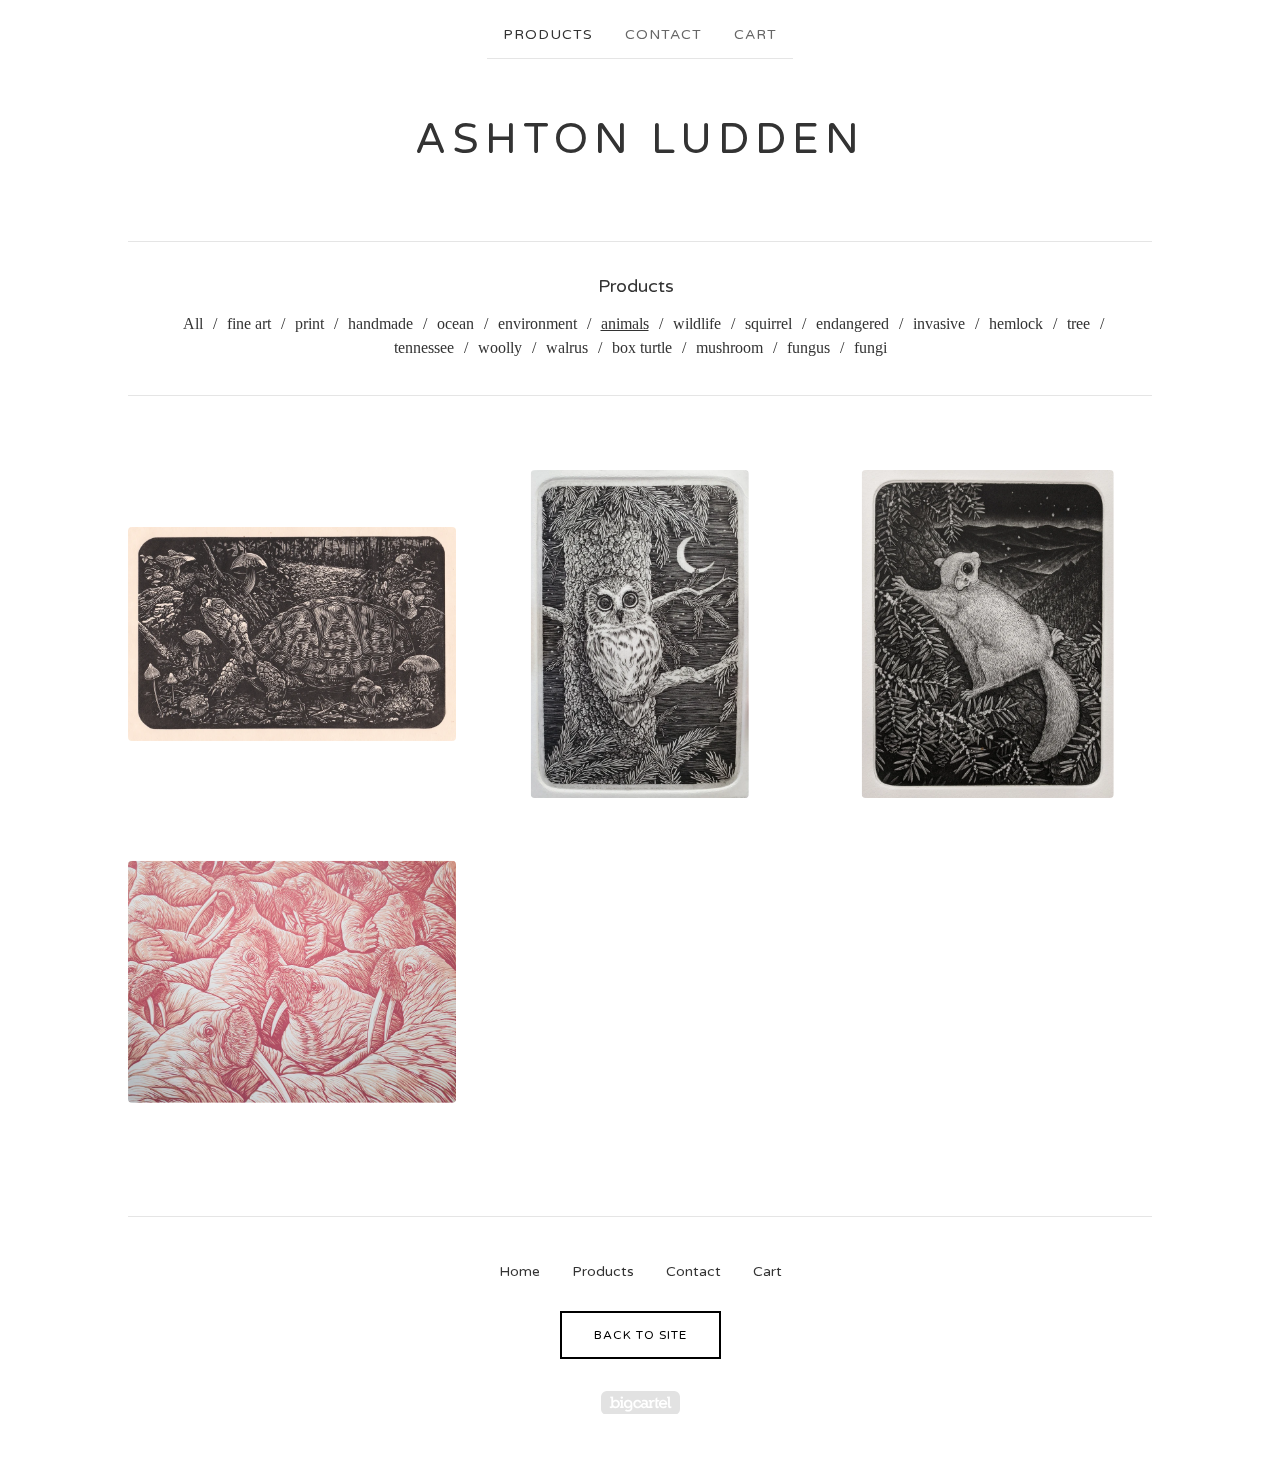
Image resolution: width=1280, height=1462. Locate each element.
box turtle (642, 347)
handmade (380, 323)
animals (625, 323)
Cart (755, 34)
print (309, 323)
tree (1078, 323)
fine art (249, 323)
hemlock (1016, 323)
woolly (500, 347)
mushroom (729, 347)
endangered (852, 323)
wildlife (697, 323)
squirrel (768, 323)
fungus (808, 347)
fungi (870, 347)
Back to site (640, 1335)
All (193, 323)
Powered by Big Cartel (640, 1402)
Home (519, 1271)
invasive (939, 323)
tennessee (424, 347)
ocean (455, 323)
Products (548, 34)
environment (537, 323)
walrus (567, 347)
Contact (663, 34)
